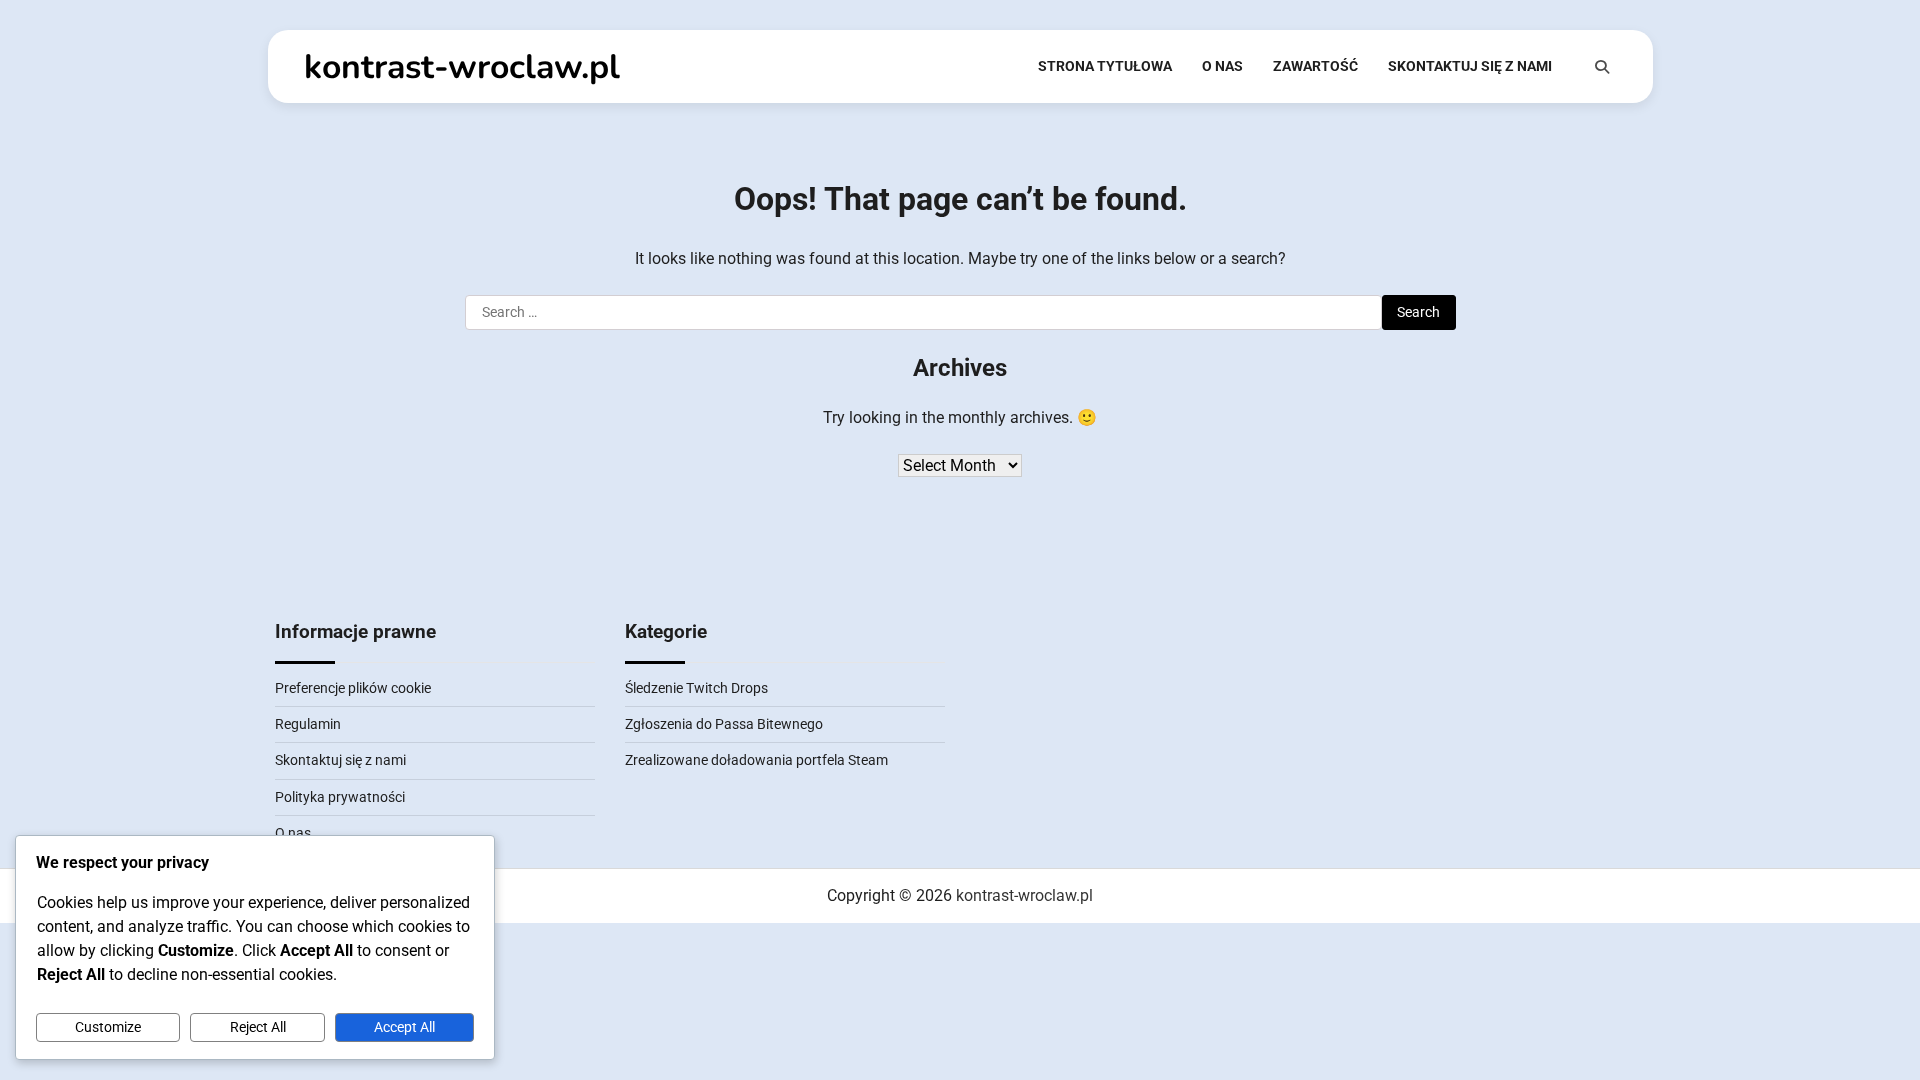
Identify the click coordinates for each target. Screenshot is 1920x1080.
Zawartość (1315, 66)
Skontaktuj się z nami (1470, 66)
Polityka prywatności (340, 797)
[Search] (1602, 67)
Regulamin (308, 724)
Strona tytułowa (1105, 66)
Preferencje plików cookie (353, 688)
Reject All (258, 1027)
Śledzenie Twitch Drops (696, 688)
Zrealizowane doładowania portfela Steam (756, 760)
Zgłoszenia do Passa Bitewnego (724, 724)
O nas (1222, 66)
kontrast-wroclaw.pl (462, 67)
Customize (108, 1027)
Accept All (404, 1027)
